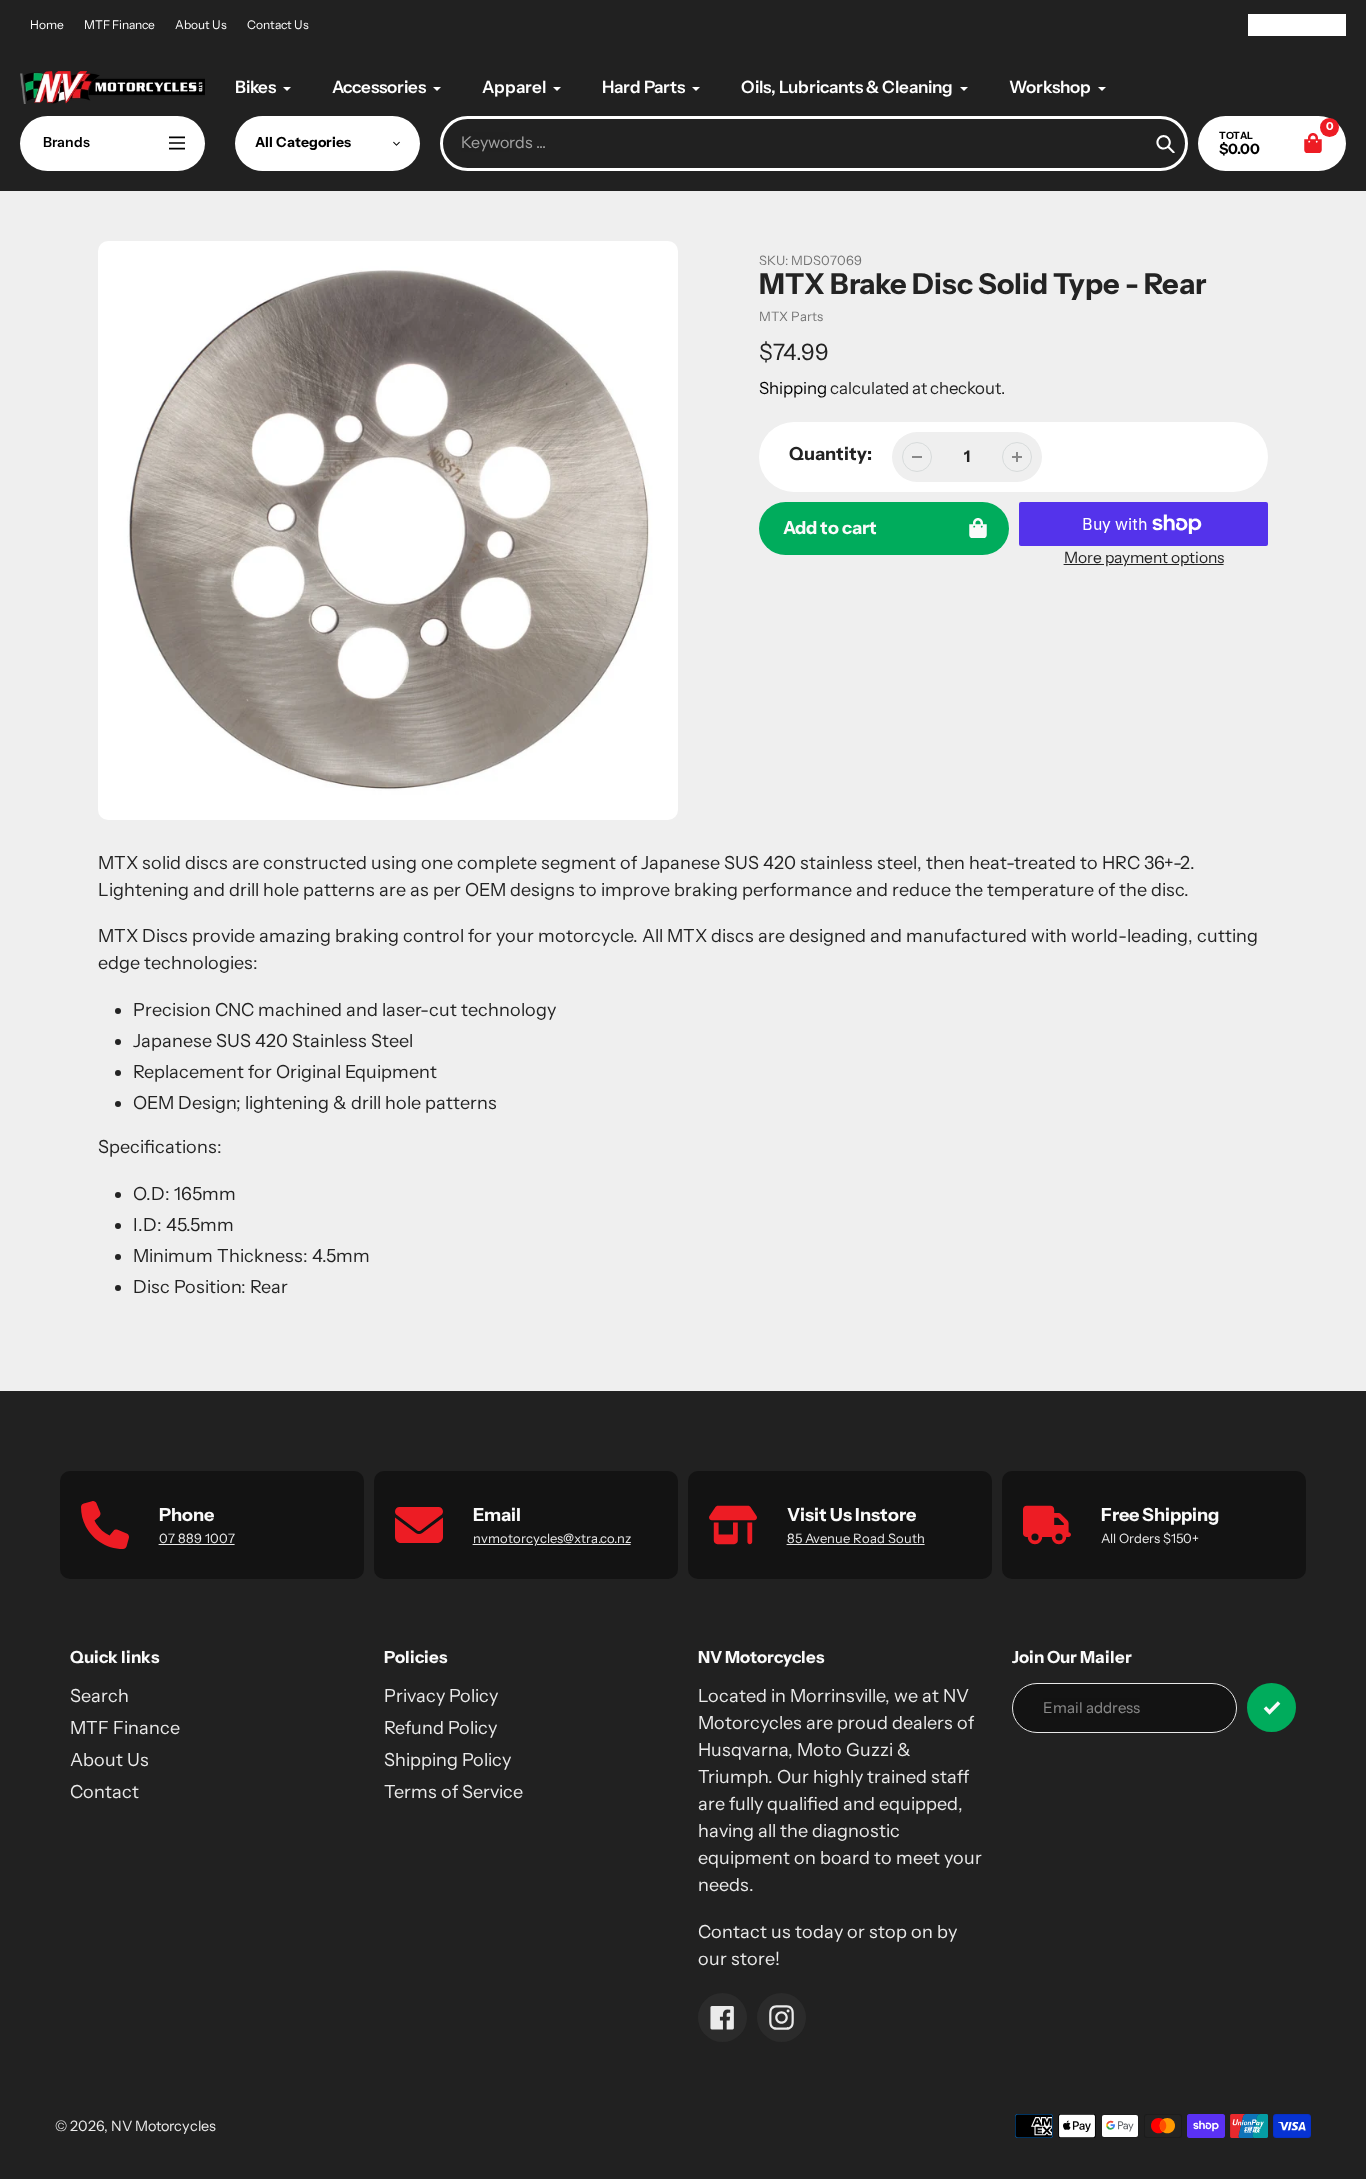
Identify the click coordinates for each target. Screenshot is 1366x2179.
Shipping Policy (447, 1760)
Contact (104, 1792)
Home (47, 24)
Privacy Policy (441, 1696)
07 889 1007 (197, 1538)
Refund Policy (440, 1728)
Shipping (793, 388)
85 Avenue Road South (856, 1538)
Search (99, 1696)
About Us (201, 24)
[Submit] (1271, 1707)
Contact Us (278, 24)
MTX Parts (791, 316)
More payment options (1144, 557)
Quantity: (830, 454)
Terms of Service (453, 1792)
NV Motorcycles (163, 2126)
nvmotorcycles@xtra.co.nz (552, 1538)
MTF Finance (119, 24)
